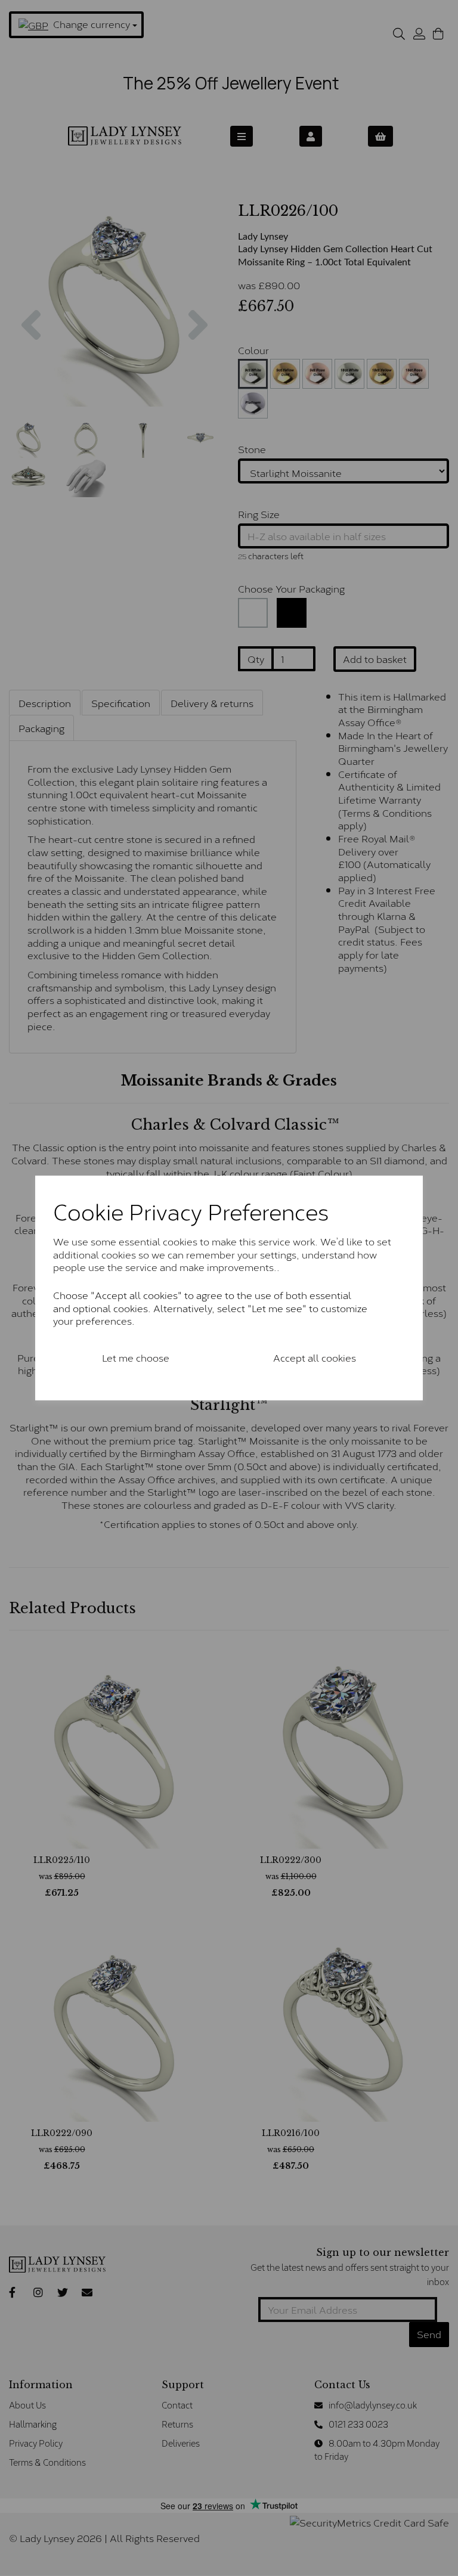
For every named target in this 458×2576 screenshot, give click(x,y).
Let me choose (136, 1357)
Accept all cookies (315, 1357)
